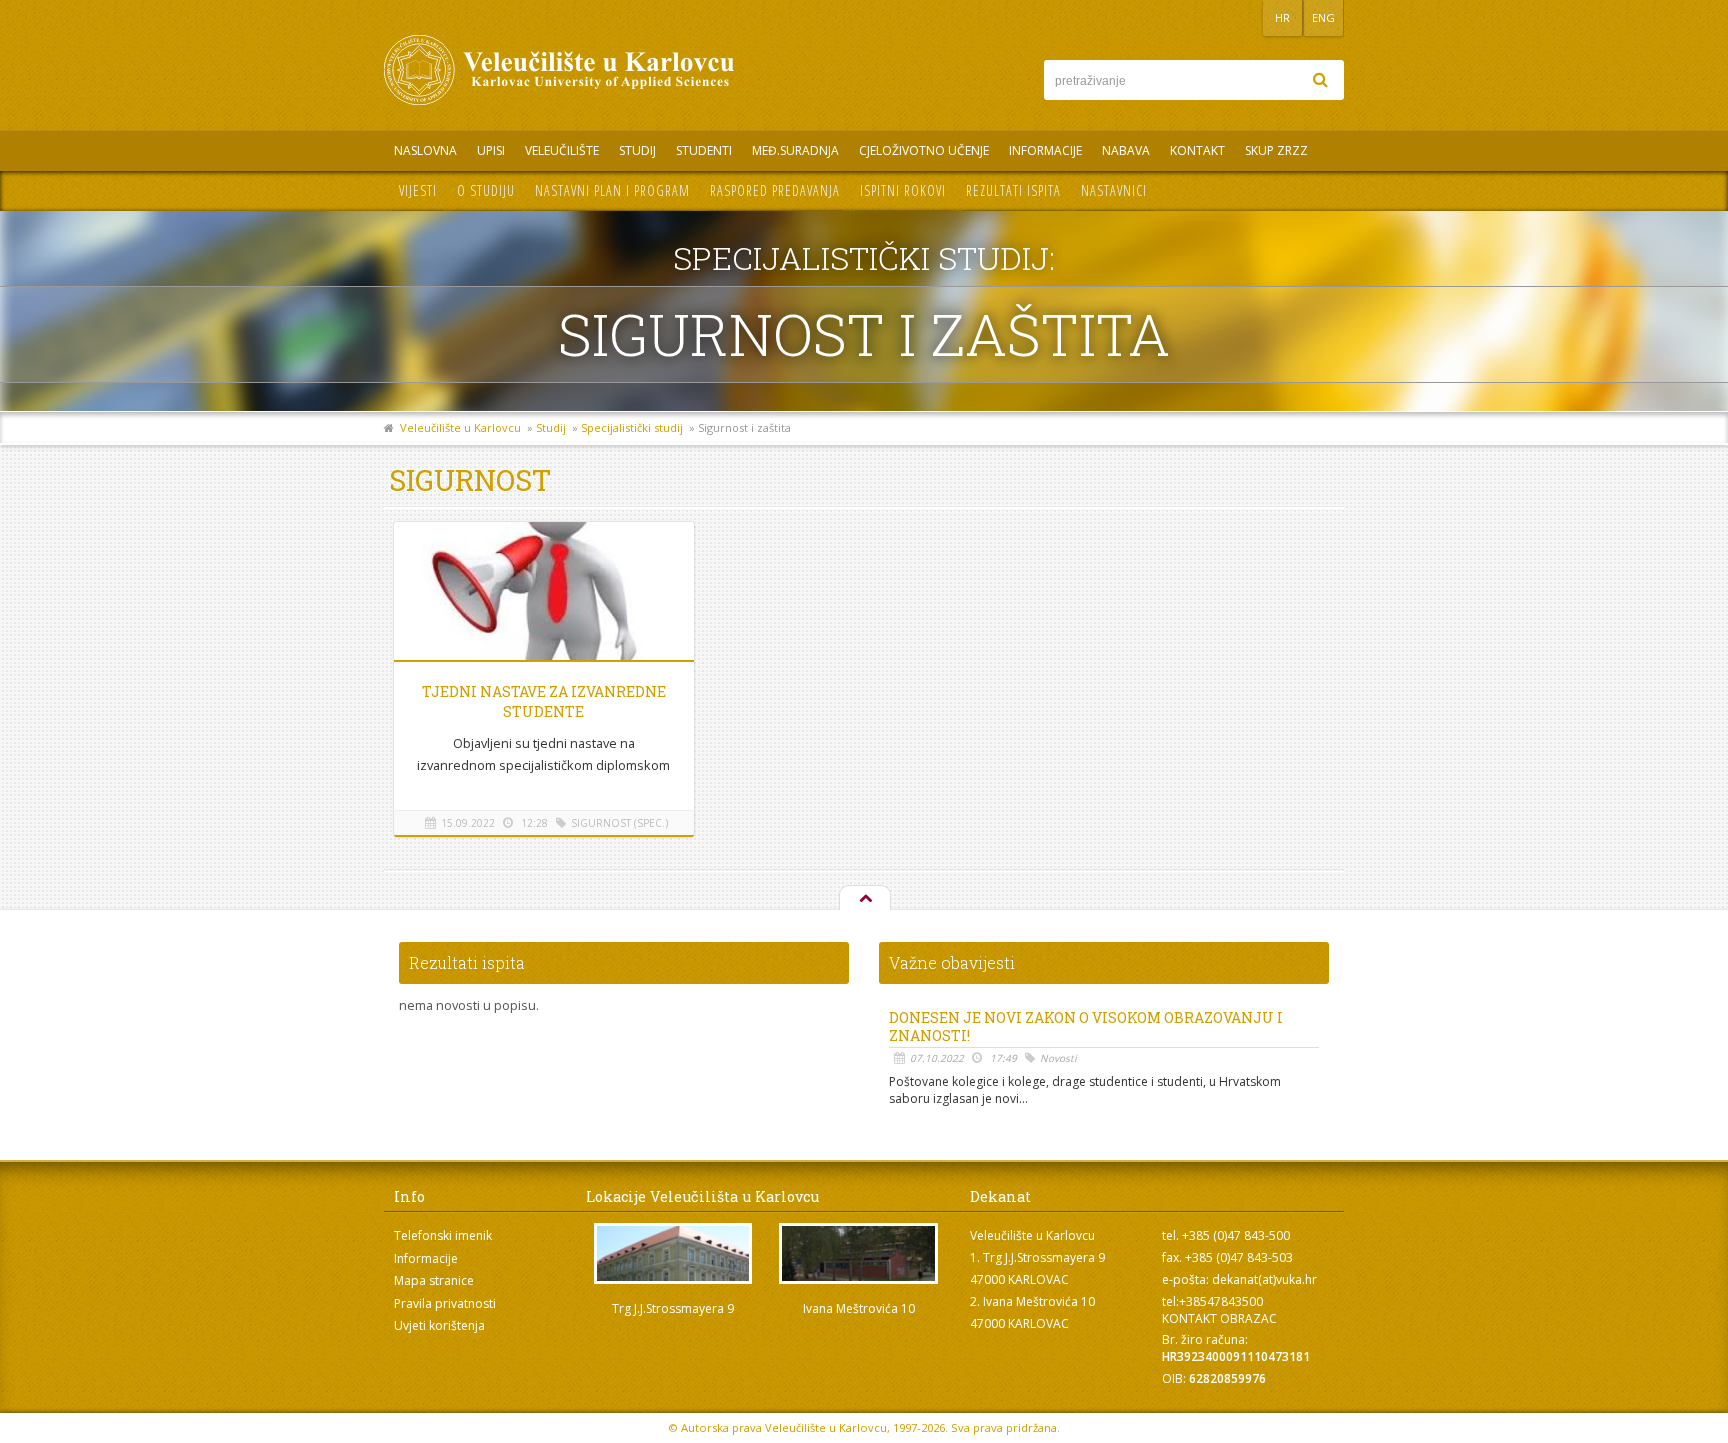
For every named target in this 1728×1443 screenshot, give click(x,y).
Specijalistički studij (632, 427)
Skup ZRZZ (1276, 150)
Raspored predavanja (775, 190)
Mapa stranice (434, 1280)
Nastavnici (1114, 190)
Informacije (1045, 150)
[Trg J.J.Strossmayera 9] (673, 1253)
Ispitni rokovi (903, 190)
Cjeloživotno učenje (924, 150)
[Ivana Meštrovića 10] (859, 1253)
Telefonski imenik (443, 1235)
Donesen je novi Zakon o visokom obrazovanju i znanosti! (1086, 1027)
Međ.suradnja (795, 150)
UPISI (491, 150)
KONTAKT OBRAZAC (1219, 1318)
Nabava (1126, 150)
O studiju (486, 190)
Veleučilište (562, 150)
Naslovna (425, 150)
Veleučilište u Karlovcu (460, 427)
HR (1282, 17)
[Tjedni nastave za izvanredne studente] (544, 595)
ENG (1323, 17)
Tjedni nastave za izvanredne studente (544, 701)
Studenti (704, 150)
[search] (1320, 80)
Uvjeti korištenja (439, 1325)
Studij (637, 150)
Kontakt (1197, 150)
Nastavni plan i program (612, 190)
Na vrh (864, 899)
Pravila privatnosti (445, 1303)
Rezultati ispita (1013, 190)
